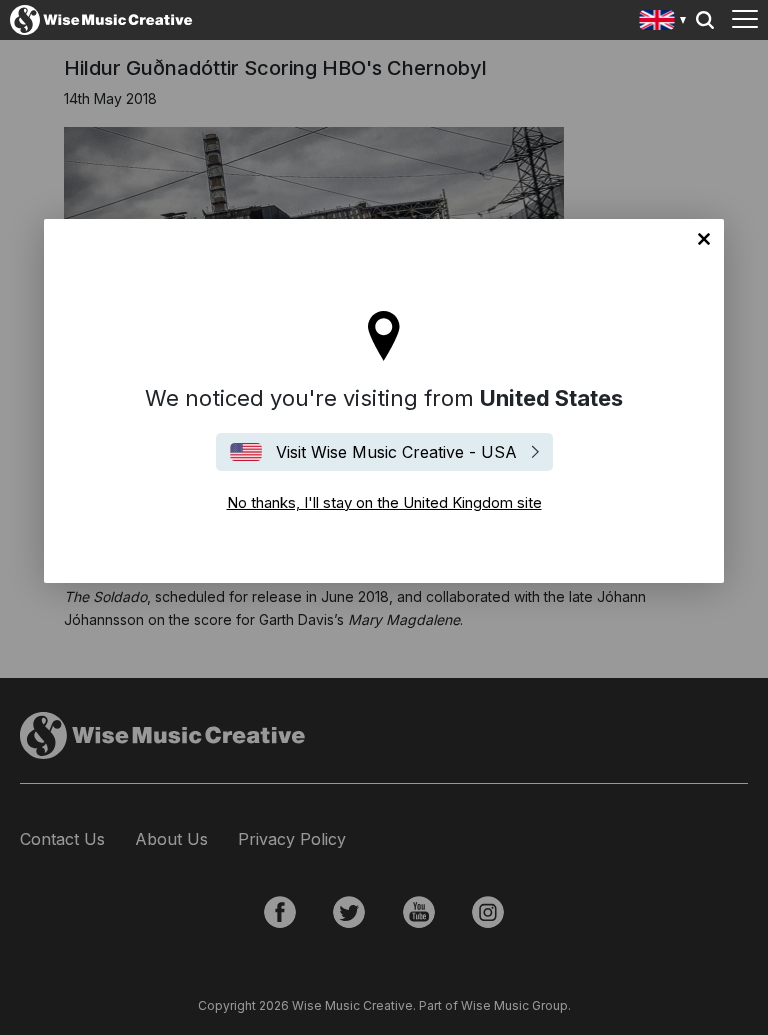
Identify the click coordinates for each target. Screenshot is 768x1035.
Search (705, 20)
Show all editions (663, 22)
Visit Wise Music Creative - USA (396, 452)
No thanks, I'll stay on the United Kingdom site (704, 239)
